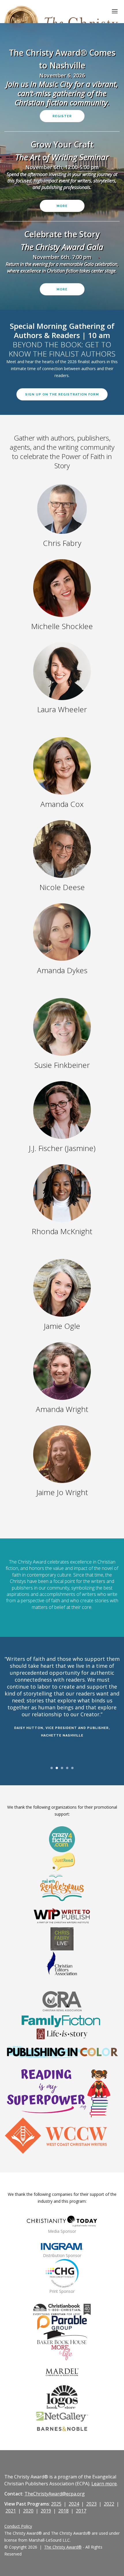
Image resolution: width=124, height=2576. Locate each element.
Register (62, 116)
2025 (56, 2504)
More (62, 206)
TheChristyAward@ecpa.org (55, 2494)
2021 (11, 2511)
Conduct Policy (18, 2526)
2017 (81, 2511)
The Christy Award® (63, 2547)
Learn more (104, 2484)
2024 (74, 2504)
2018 (63, 2511)
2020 (28, 2511)
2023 (91, 2504)
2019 (46, 2511)
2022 (109, 2504)
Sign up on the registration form (62, 394)
